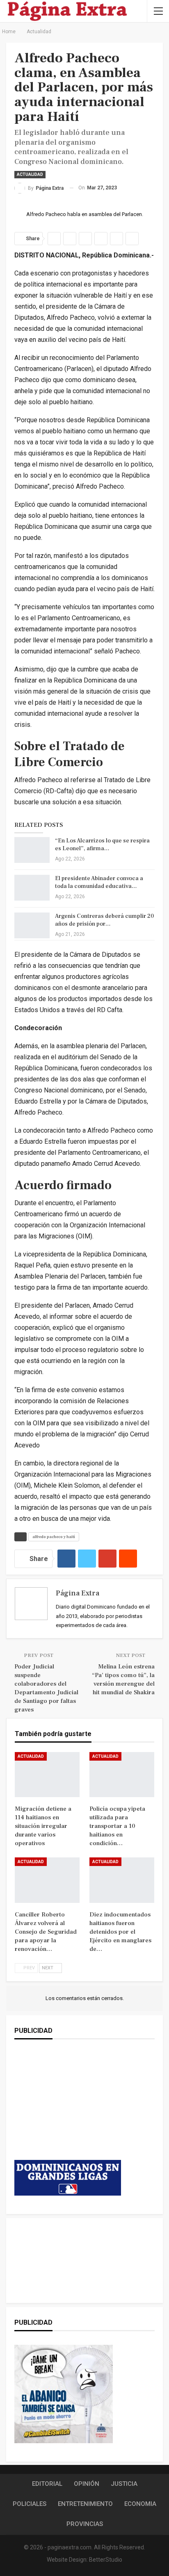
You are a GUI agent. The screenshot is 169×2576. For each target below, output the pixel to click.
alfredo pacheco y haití (54, 1537)
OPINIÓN (87, 2484)
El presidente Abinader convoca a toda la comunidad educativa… (99, 882)
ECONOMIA (140, 2504)
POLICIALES (30, 2504)
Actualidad (30, 174)
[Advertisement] (68, 2108)
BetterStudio (106, 2560)
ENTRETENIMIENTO (85, 2504)
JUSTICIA (124, 2484)
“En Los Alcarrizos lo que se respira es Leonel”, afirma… (102, 845)
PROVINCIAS (85, 2524)
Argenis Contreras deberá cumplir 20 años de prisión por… (104, 920)
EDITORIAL (47, 2484)
